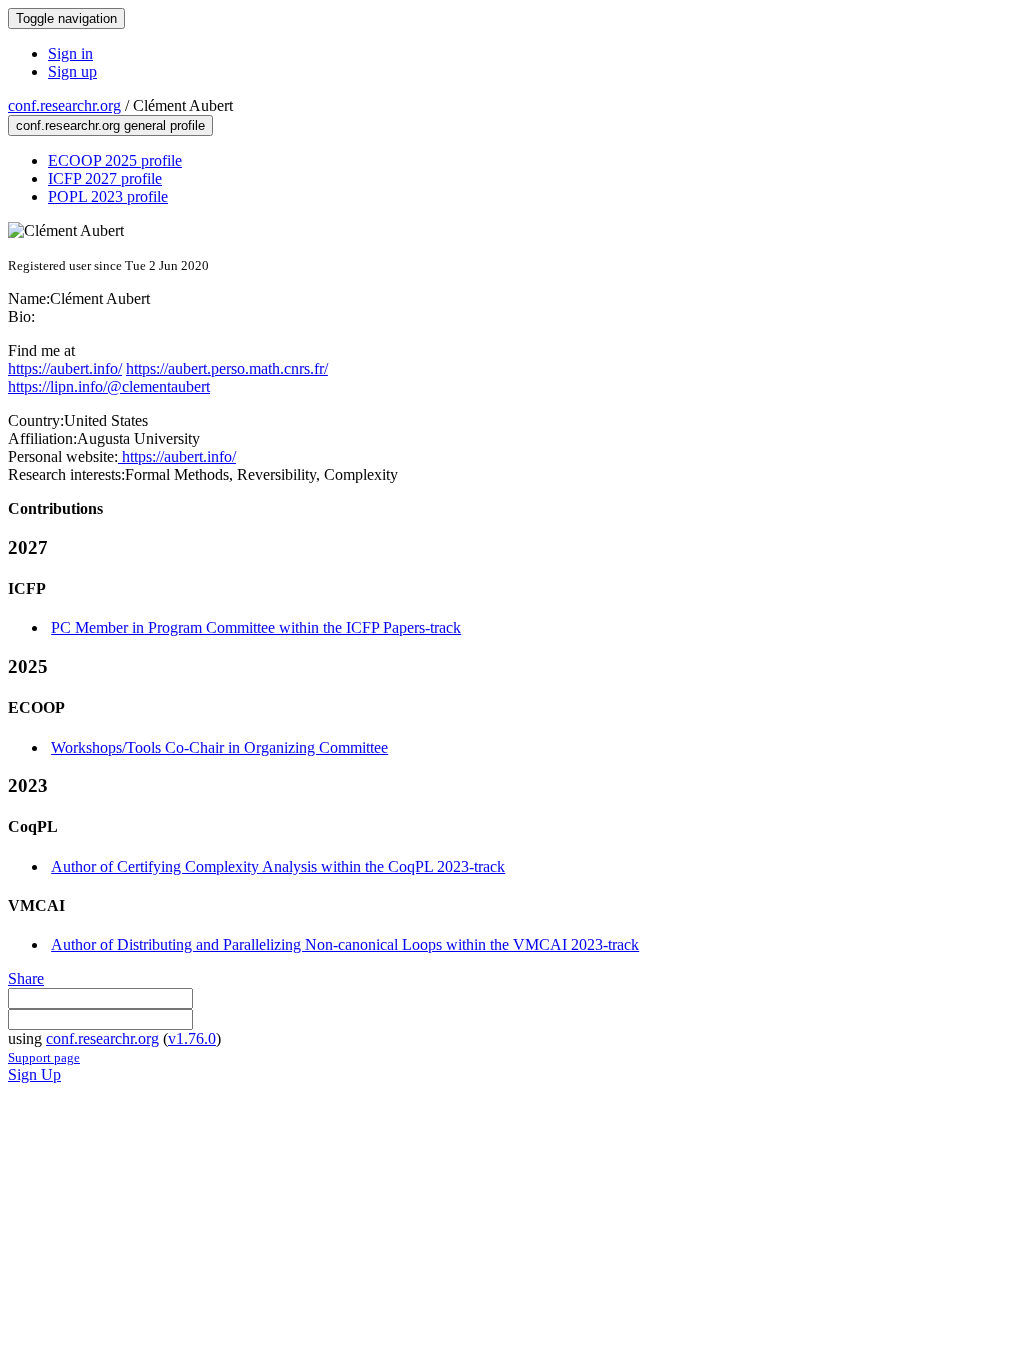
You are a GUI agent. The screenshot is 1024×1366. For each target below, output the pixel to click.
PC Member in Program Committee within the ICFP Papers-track (256, 627)
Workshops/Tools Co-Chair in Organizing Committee (219, 747)
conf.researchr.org (64, 105)
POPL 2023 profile (108, 196)
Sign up (72, 71)
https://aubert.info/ (65, 368)
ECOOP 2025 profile (115, 160)
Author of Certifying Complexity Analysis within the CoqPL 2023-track (278, 866)
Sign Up (34, 1074)
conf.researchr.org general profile (110, 125)
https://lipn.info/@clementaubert (109, 386)
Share (26, 978)
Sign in (70, 53)
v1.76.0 (192, 1038)
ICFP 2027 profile (105, 178)
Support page (44, 1057)
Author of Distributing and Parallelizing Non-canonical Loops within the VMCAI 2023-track (345, 944)
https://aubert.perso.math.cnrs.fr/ (227, 368)
